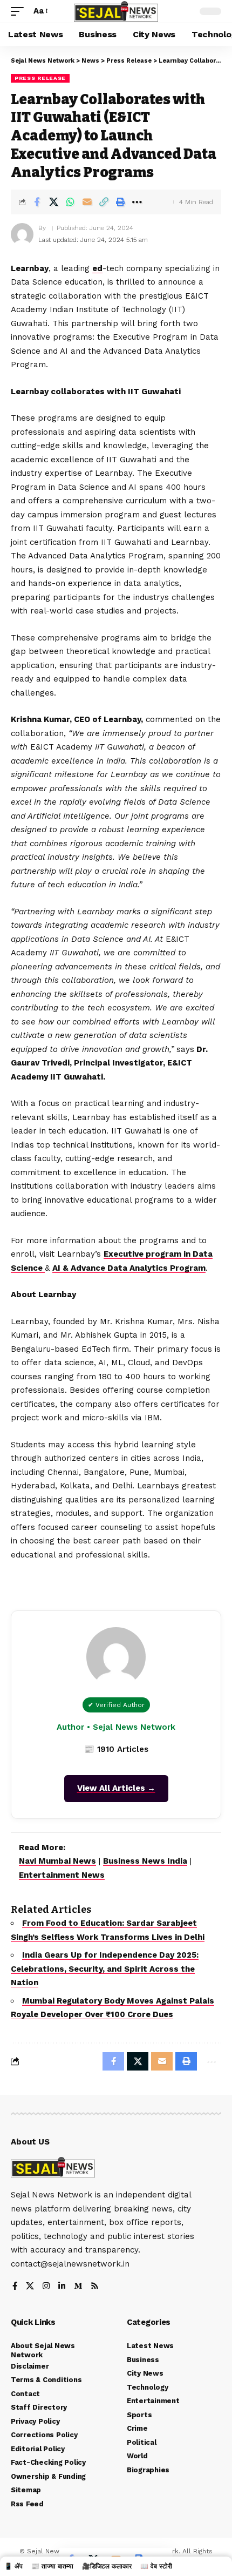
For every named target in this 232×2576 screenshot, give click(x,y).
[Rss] (95, 2287)
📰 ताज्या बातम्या (52, 2566)
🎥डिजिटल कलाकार (107, 2566)
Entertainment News (62, 1875)
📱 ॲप (13, 2566)
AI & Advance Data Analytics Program (129, 1268)
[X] (30, 2287)
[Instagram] (46, 2287)
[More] (137, 202)
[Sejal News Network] (116, 12)
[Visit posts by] (22, 234)
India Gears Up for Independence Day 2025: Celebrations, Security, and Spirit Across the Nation (105, 1969)
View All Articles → (116, 1788)
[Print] (120, 202)
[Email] (87, 202)
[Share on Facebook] (37, 202)
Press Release (40, 78)
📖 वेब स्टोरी (156, 2566)
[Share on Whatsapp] (70, 202)
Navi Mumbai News (57, 1861)
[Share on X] (53, 202)
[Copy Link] (104, 202)
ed (97, 268)
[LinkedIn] (62, 2287)
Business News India (145, 1861)
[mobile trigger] (20, 11)
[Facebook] (15, 2287)
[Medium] (78, 2287)
